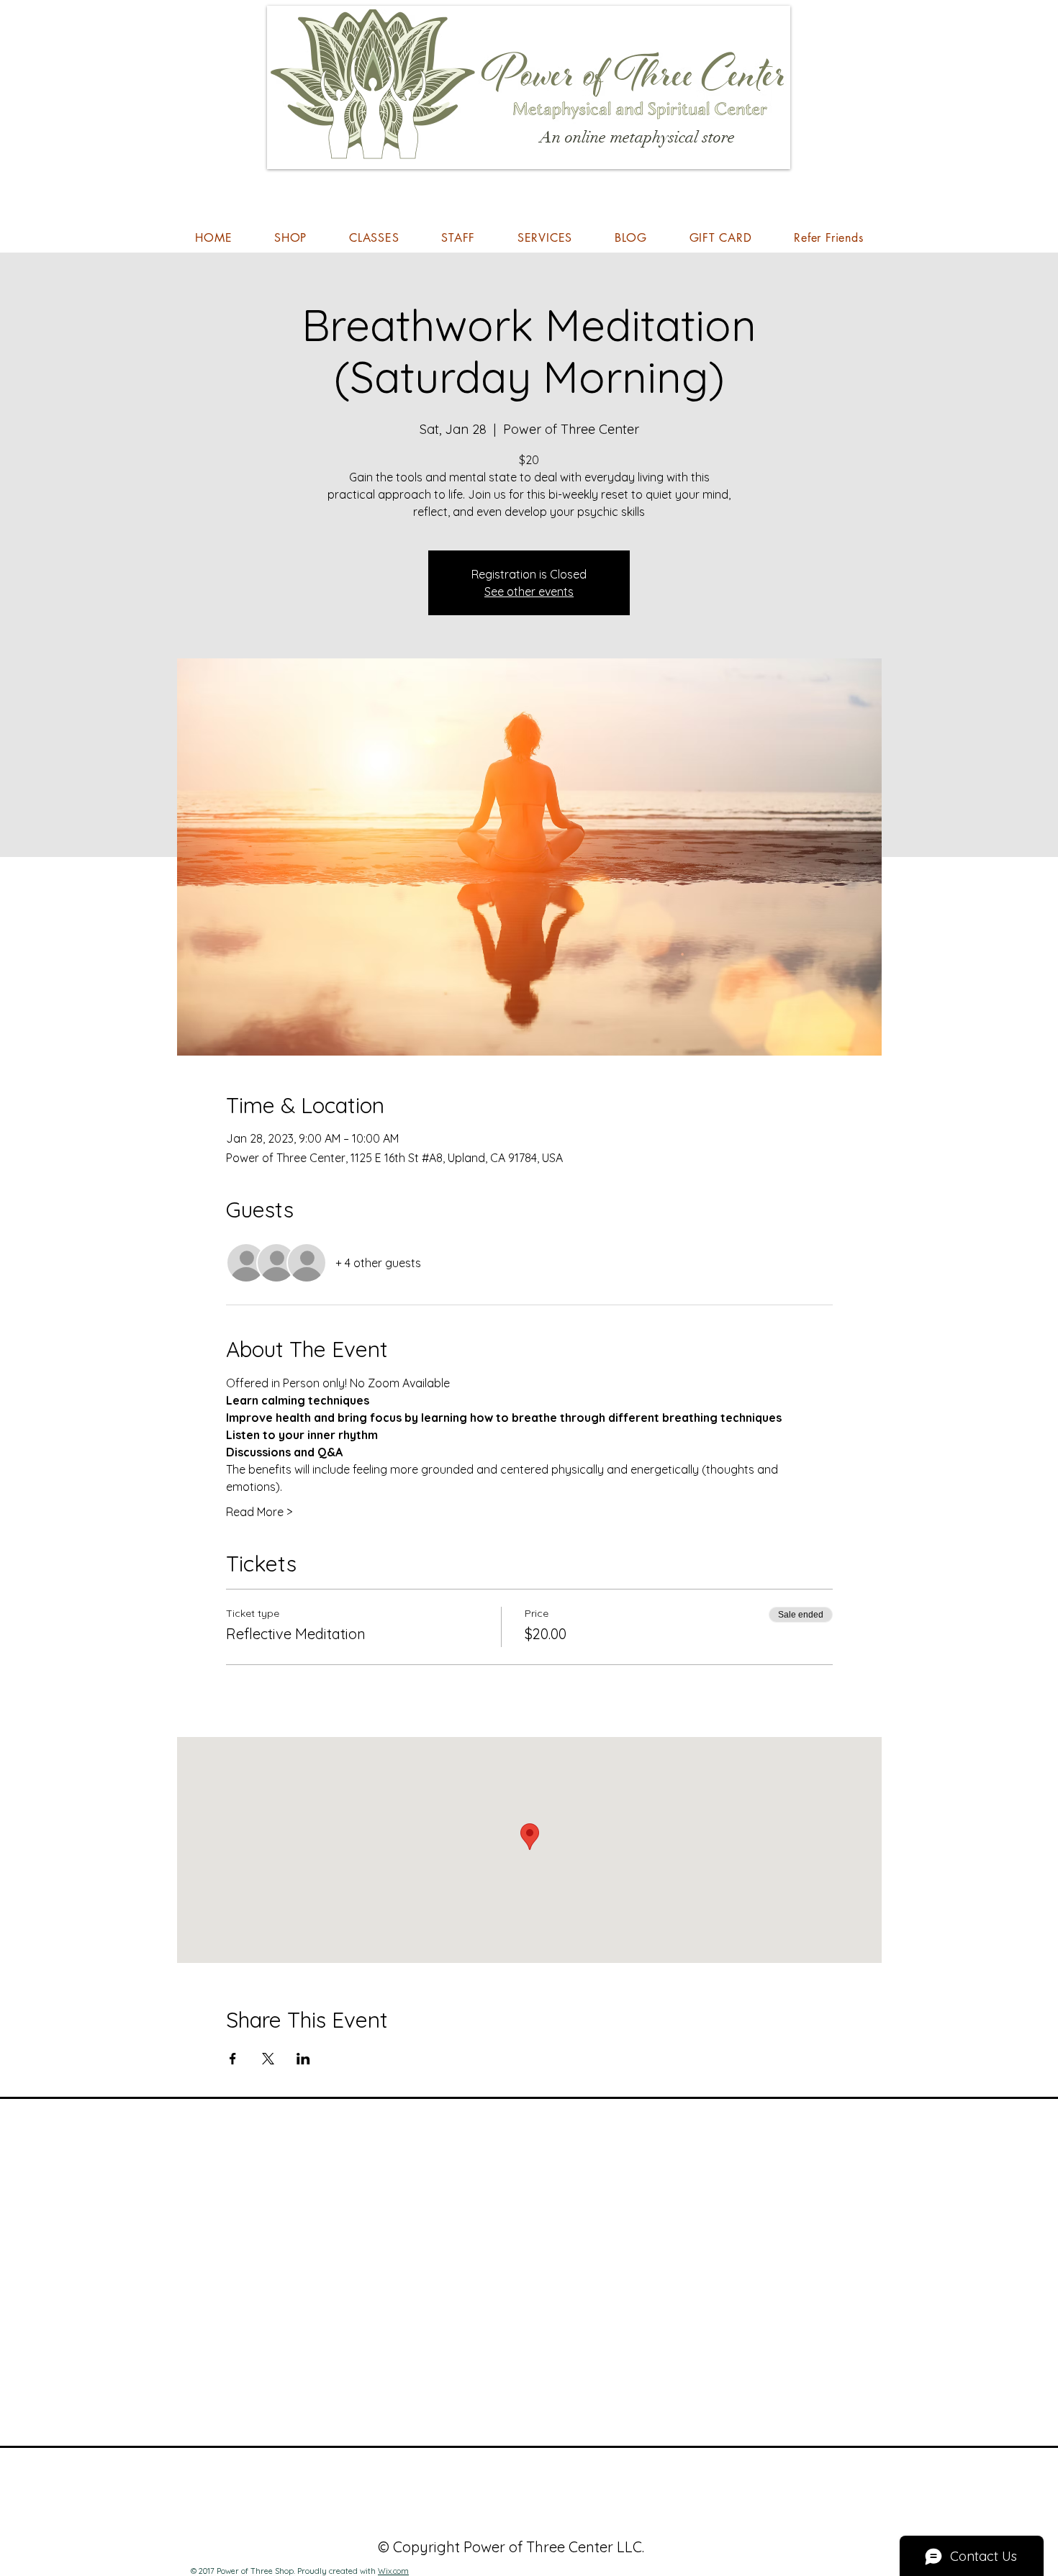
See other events (529, 591)
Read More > (259, 1512)
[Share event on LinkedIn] (303, 2059)
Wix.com (393, 2571)
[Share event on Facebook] (233, 2059)
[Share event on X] (268, 2059)
